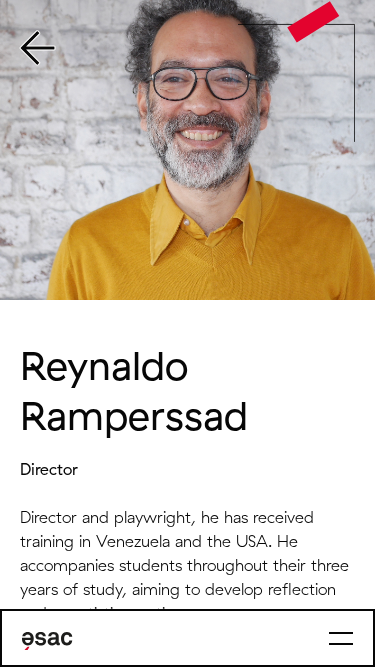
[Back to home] (313, 21)
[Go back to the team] (37, 50)
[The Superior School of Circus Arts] (47, 641)
